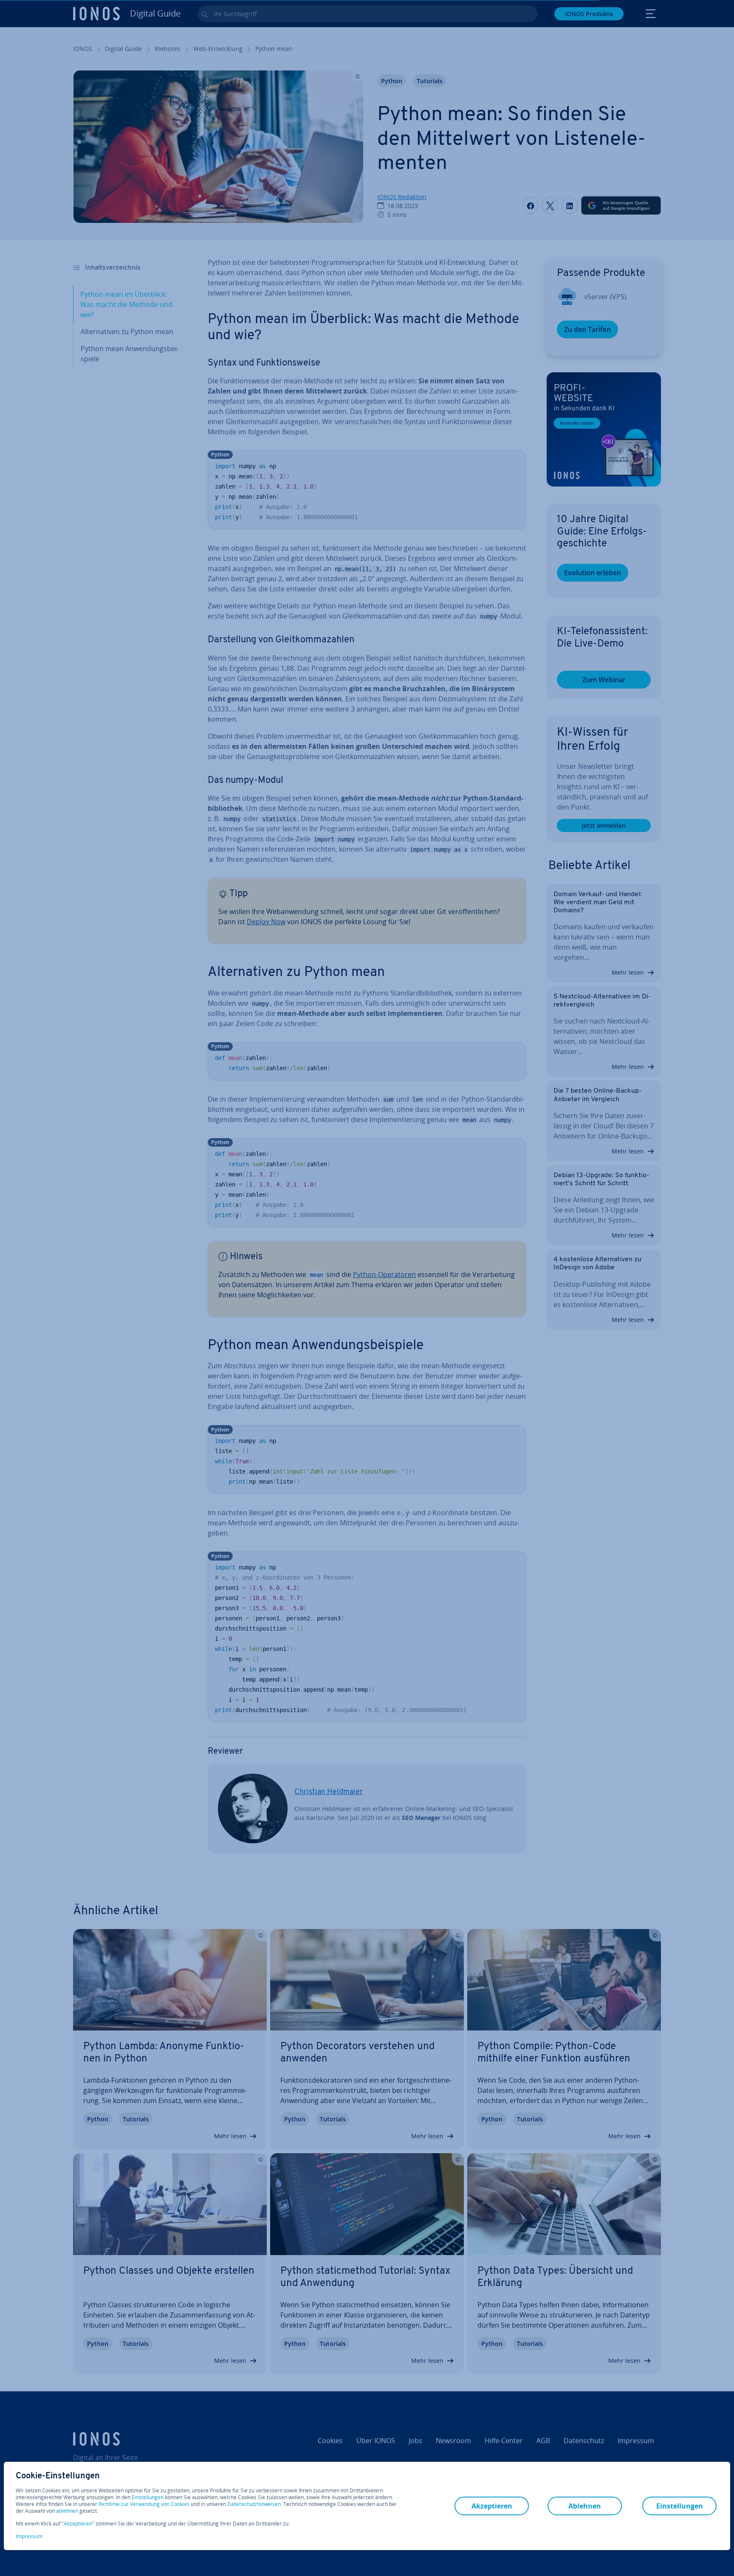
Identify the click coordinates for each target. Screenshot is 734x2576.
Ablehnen (585, 2506)
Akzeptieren (78, 2524)
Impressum (29, 2536)
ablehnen (67, 2511)
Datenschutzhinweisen (254, 2504)
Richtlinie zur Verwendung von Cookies (144, 2504)
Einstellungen (148, 2497)
